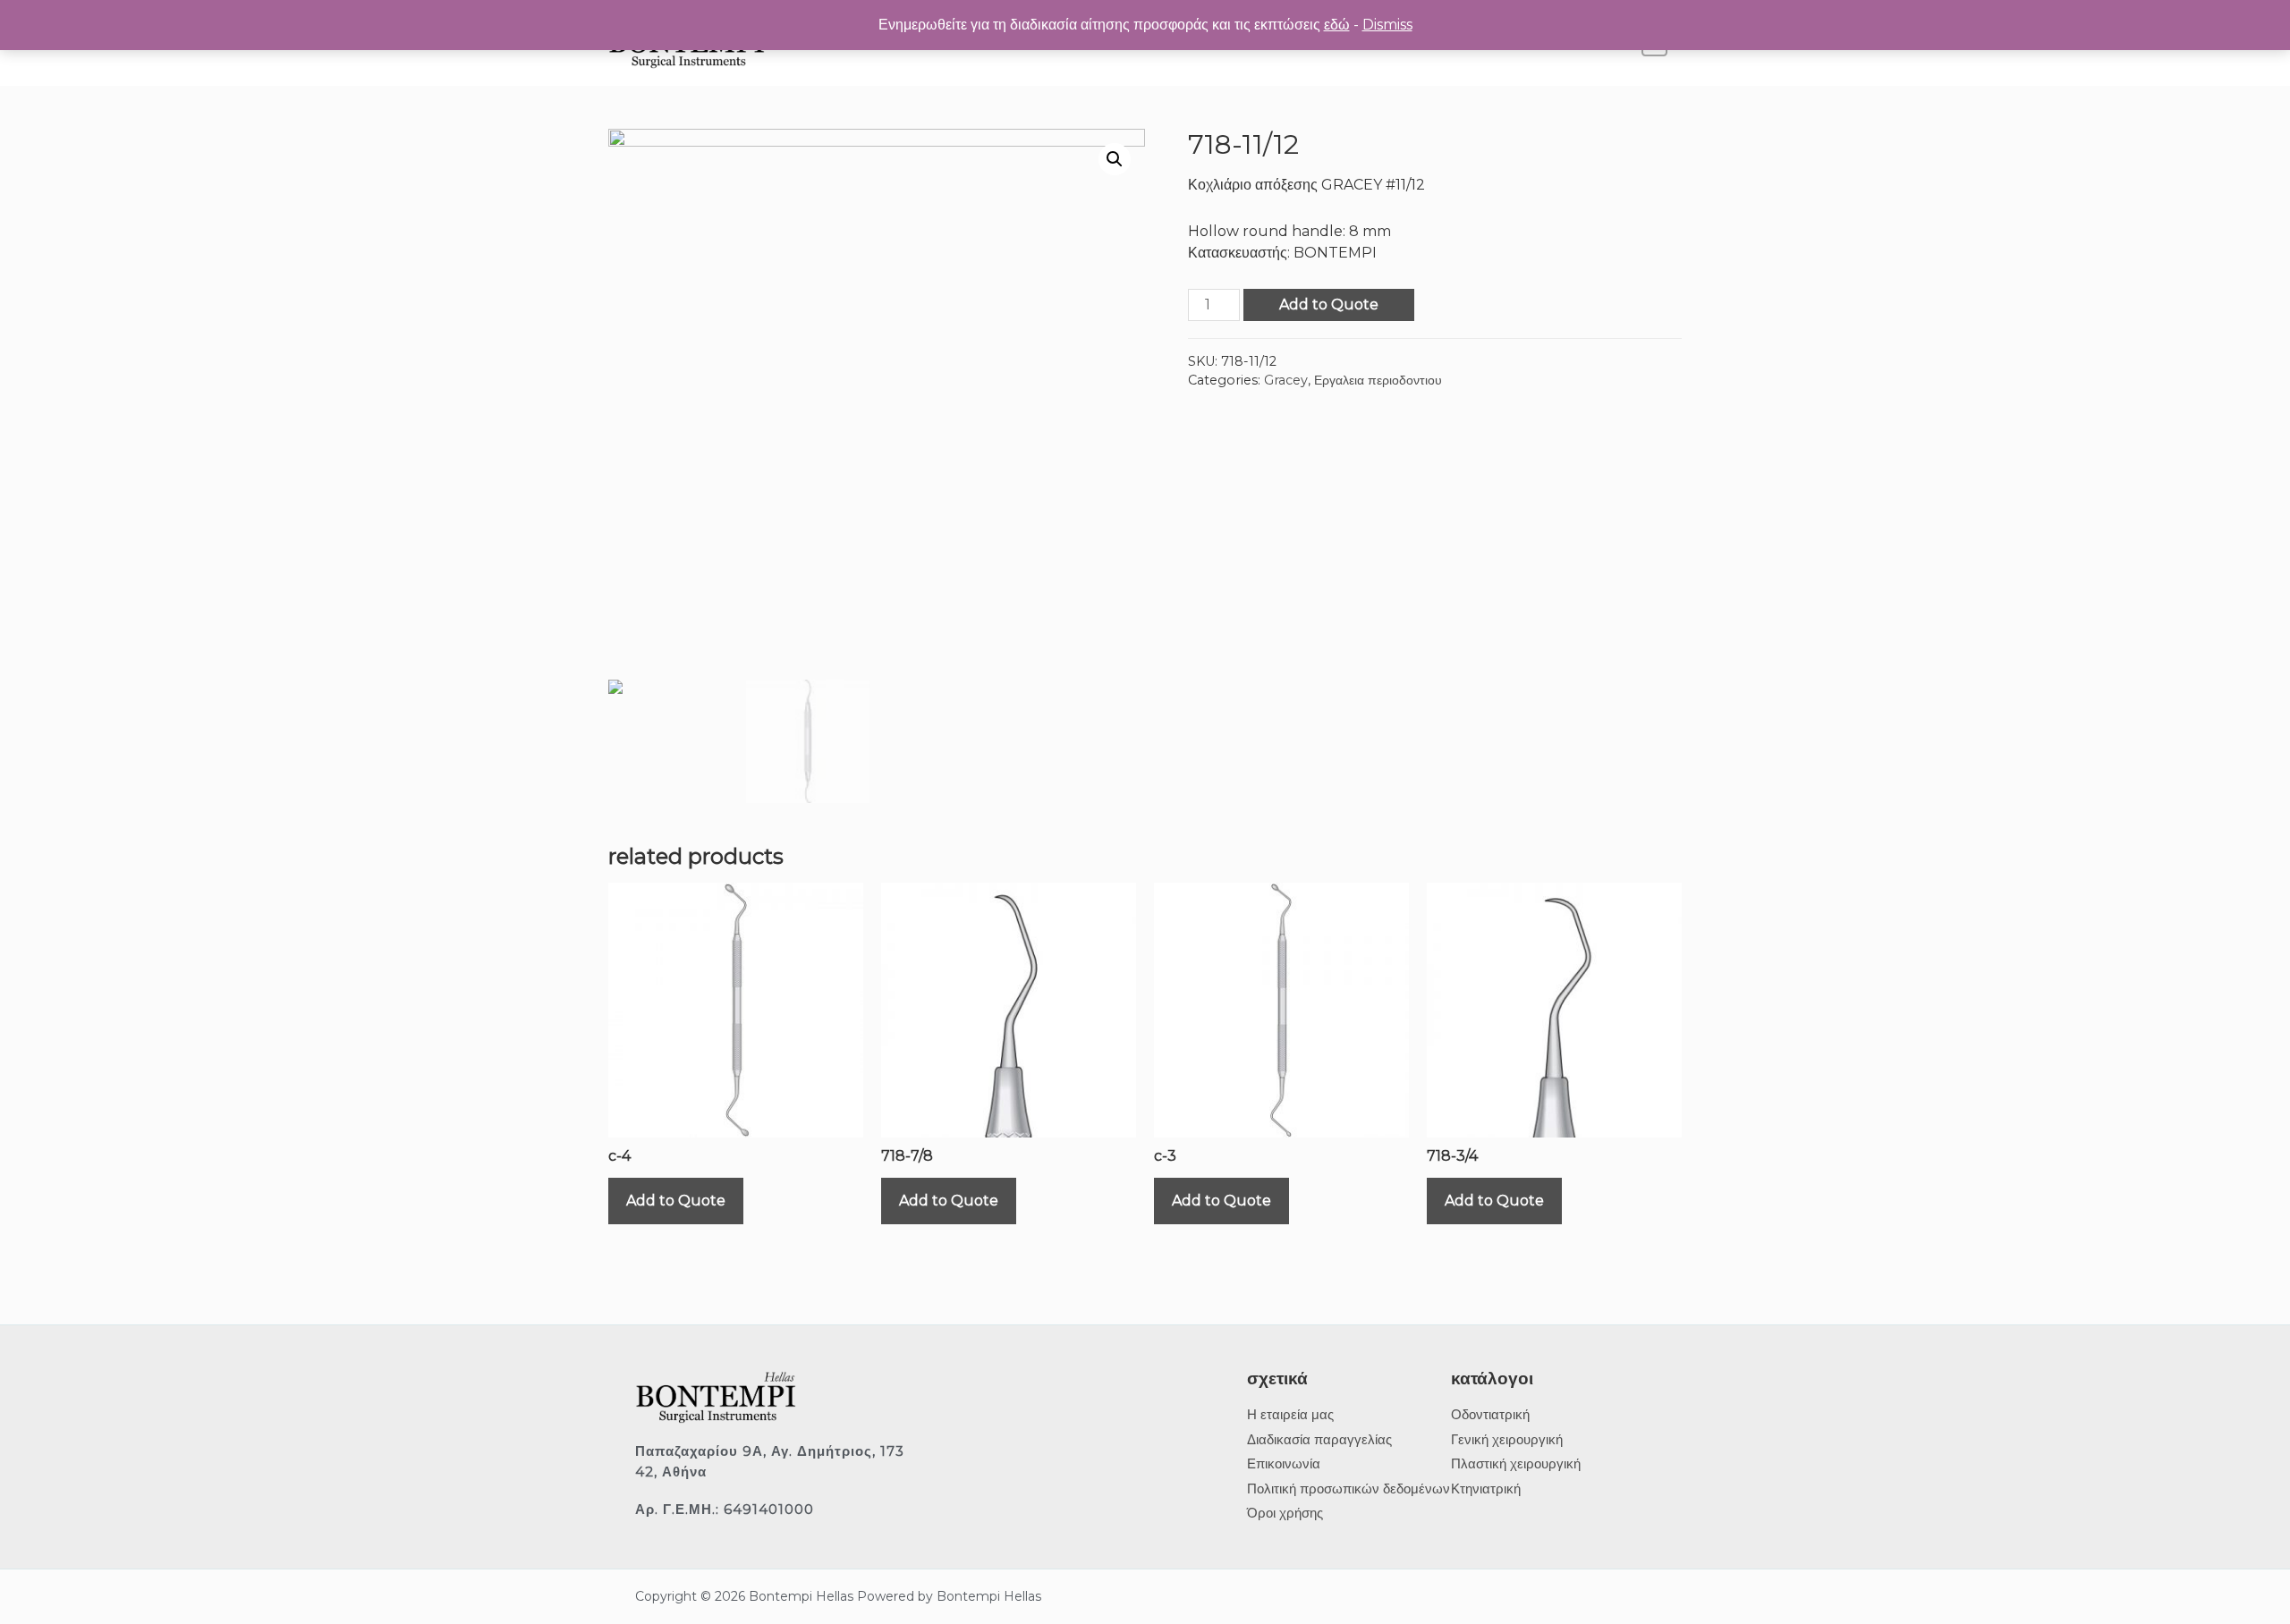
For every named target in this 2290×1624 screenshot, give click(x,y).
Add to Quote (1329, 304)
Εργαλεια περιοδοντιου (1378, 380)
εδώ (1337, 25)
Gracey (1286, 380)
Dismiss (1387, 25)
